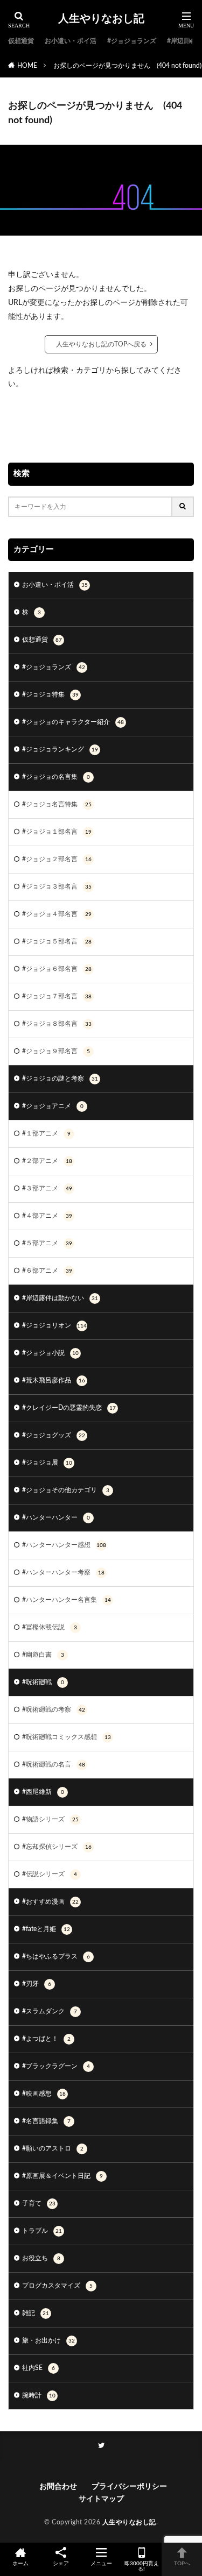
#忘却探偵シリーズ (57, 1847)
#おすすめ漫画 (50, 1901)
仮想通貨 (21, 41)
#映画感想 (44, 2094)
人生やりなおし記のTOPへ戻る (101, 344)
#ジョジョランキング (60, 749)
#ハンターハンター (56, 1517)
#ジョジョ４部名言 (57, 914)
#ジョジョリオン (54, 1325)
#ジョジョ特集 (50, 694)
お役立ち (41, 2258)
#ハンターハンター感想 (64, 1545)
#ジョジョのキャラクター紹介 (73, 722)
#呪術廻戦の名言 (54, 1764)
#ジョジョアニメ (53, 1106)
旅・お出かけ (48, 2340)
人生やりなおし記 (101, 19)
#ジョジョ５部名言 (57, 941)
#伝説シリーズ (50, 1874)
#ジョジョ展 (47, 1463)
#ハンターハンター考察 (63, 1572)
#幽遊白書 (43, 1655)
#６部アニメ (47, 1271)
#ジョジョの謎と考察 (60, 1078)
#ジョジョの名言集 (56, 777)
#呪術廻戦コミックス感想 (67, 1737)
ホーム (20, 2564)
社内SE (39, 2368)
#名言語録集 (46, 2121)
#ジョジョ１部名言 (57, 832)
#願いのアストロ (53, 2148)
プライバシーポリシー (129, 2487)
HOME (27, 66)
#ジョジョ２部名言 (57, 859)
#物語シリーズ (50, 1819)
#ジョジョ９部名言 (56, 1051)
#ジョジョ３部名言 (57, 886)
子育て (39, 2203)
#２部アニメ (47, 1161)
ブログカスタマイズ (57, 2286)
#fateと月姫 (46, 1929)
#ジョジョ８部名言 (57, 1024)
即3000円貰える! (142, 2566)
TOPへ (182, 2564)
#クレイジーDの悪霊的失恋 (69, 1408)
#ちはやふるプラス (56, 1956)
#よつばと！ (46, 2039)
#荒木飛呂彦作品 (54, 1380)
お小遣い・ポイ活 (71, 41)
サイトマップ (101, 2499)
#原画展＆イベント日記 (62, 2176)
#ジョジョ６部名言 (57, 969)
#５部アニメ (47, 1243)
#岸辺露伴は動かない (60, 1298)
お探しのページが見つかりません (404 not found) (127, 66)
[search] (183, 507)
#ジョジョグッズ (54, 1435)
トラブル (42, 2231)
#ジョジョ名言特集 (57, 804)
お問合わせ (60, 2487)
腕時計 (39, 2395)
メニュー (101, 2564)
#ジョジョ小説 (50, 1353)
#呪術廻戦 (43, 1682)
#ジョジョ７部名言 (57, 996)
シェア (61, 2564)
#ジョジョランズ (132, 41)
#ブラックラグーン (56, 2066)
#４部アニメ (47, 1216)
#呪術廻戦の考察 (54, 1709)
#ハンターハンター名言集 (67, 1600)
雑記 (36, 2313)
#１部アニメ (46, 1133)
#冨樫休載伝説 (50, 1627)
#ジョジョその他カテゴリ (66, 1490)
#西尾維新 (43, 1792)
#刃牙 (37, 1984)
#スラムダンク (50, 2011)
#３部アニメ (47, 1188)
